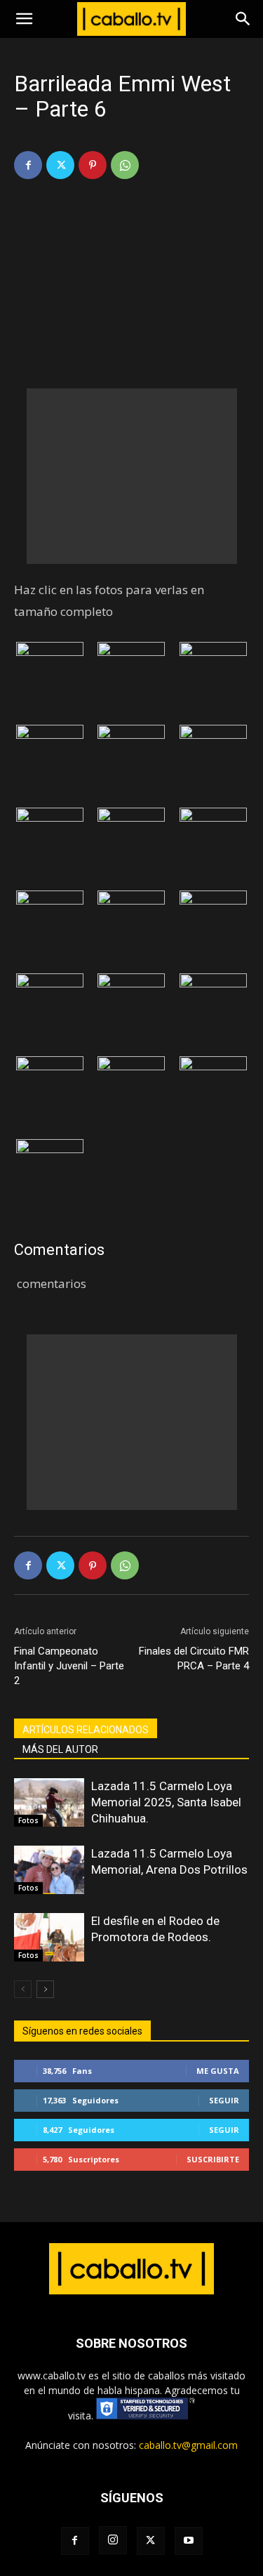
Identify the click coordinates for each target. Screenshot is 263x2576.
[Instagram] (113, 2540)
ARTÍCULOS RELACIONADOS (86, 1730)
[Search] (243, 19)
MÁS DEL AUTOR (60, 1749)
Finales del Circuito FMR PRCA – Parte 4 (194, 1658)
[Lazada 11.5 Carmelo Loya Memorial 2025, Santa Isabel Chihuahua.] (49, 1802)
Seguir (224, 2100)
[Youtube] (189, 2541)
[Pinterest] (93, 165)
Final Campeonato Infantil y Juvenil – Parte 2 (69, 1666)
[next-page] (45, 1989)
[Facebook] (28, 165)
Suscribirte (213, 2159)
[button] (24, 19)
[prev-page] (23, 1989)
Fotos (28, 1820)
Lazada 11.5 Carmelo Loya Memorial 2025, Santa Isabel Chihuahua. (166, 1802)
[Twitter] (60, 165)
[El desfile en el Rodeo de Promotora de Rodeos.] (49, 1937)
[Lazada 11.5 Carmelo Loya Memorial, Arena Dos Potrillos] (49, 1870)
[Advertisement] (132, 476)
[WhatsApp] (125, 165)
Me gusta (218, 2071)
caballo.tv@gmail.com (188, 2445)
